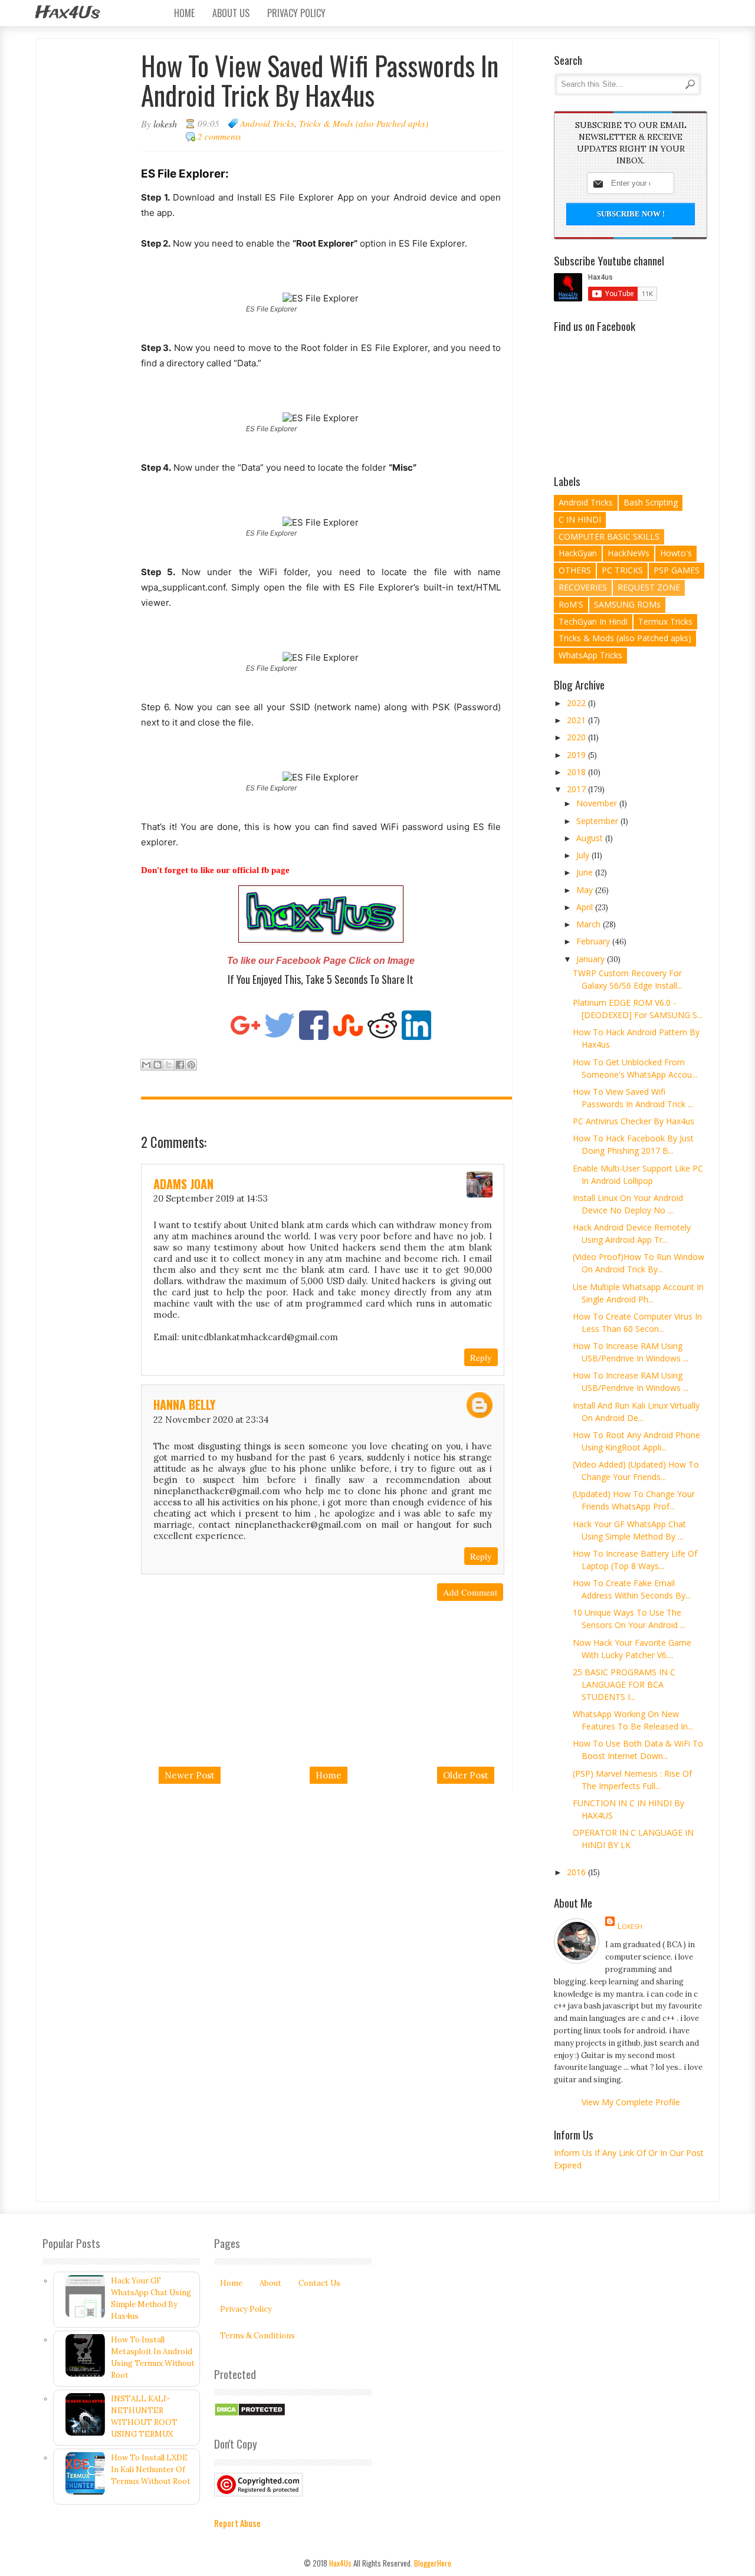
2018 (577, 772)
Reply (481, 1357)
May (586, 890)
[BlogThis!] (157, 1065)
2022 (577, 703)
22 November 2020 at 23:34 (211, 1420)
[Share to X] (169, 1065)
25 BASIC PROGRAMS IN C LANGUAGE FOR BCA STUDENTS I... (624, 1684)
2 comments (219, 136)
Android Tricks (267, 123)
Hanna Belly (184, 1405)
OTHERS (575, 570)
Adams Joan (183, 1184)
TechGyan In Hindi (593, 621)
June (586, 872)
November (598, 803)
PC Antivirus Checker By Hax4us (633, 1121)
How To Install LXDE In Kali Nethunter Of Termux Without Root (151, 2470)
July (584, 855)
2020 (577, 737)
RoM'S (571, 604)
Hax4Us (68, 13)
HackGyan (578, 553)
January (592, 959)
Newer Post (190, 1775)
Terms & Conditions (257, 2336)
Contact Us (319, 2283)
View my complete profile (631, 2102)
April (586, 907)
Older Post (466, 1775)
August (591, 838)
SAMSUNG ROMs (627, 604)
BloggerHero (433, 2563)
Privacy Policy (296, 13)
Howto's (676, 553)
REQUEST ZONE (649, 587)
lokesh (630, 1926)
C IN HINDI (580, 519)
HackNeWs (628, 553)
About (270, 2283)
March (590, 924)
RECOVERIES (583, 587)
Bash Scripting (651, 502)
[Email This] (146, 1065)
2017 (577, 789)
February (594, 941)
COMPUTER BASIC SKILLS (609, 536)
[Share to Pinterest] (191, 1065)
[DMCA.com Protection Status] (250, 2414)
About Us (231, 13)
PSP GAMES (677, 570)
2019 (577, 755)
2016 (577, 1872)
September (598, 821)
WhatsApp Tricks (590, 655)
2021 (577, 720)
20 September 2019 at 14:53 (211, 1198)
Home (184, 13)
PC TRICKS (622, 570)
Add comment (470, 1592)
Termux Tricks (665, 621)
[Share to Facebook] (180, 1065)
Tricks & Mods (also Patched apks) (364, 123)
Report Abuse (237, 2523)
